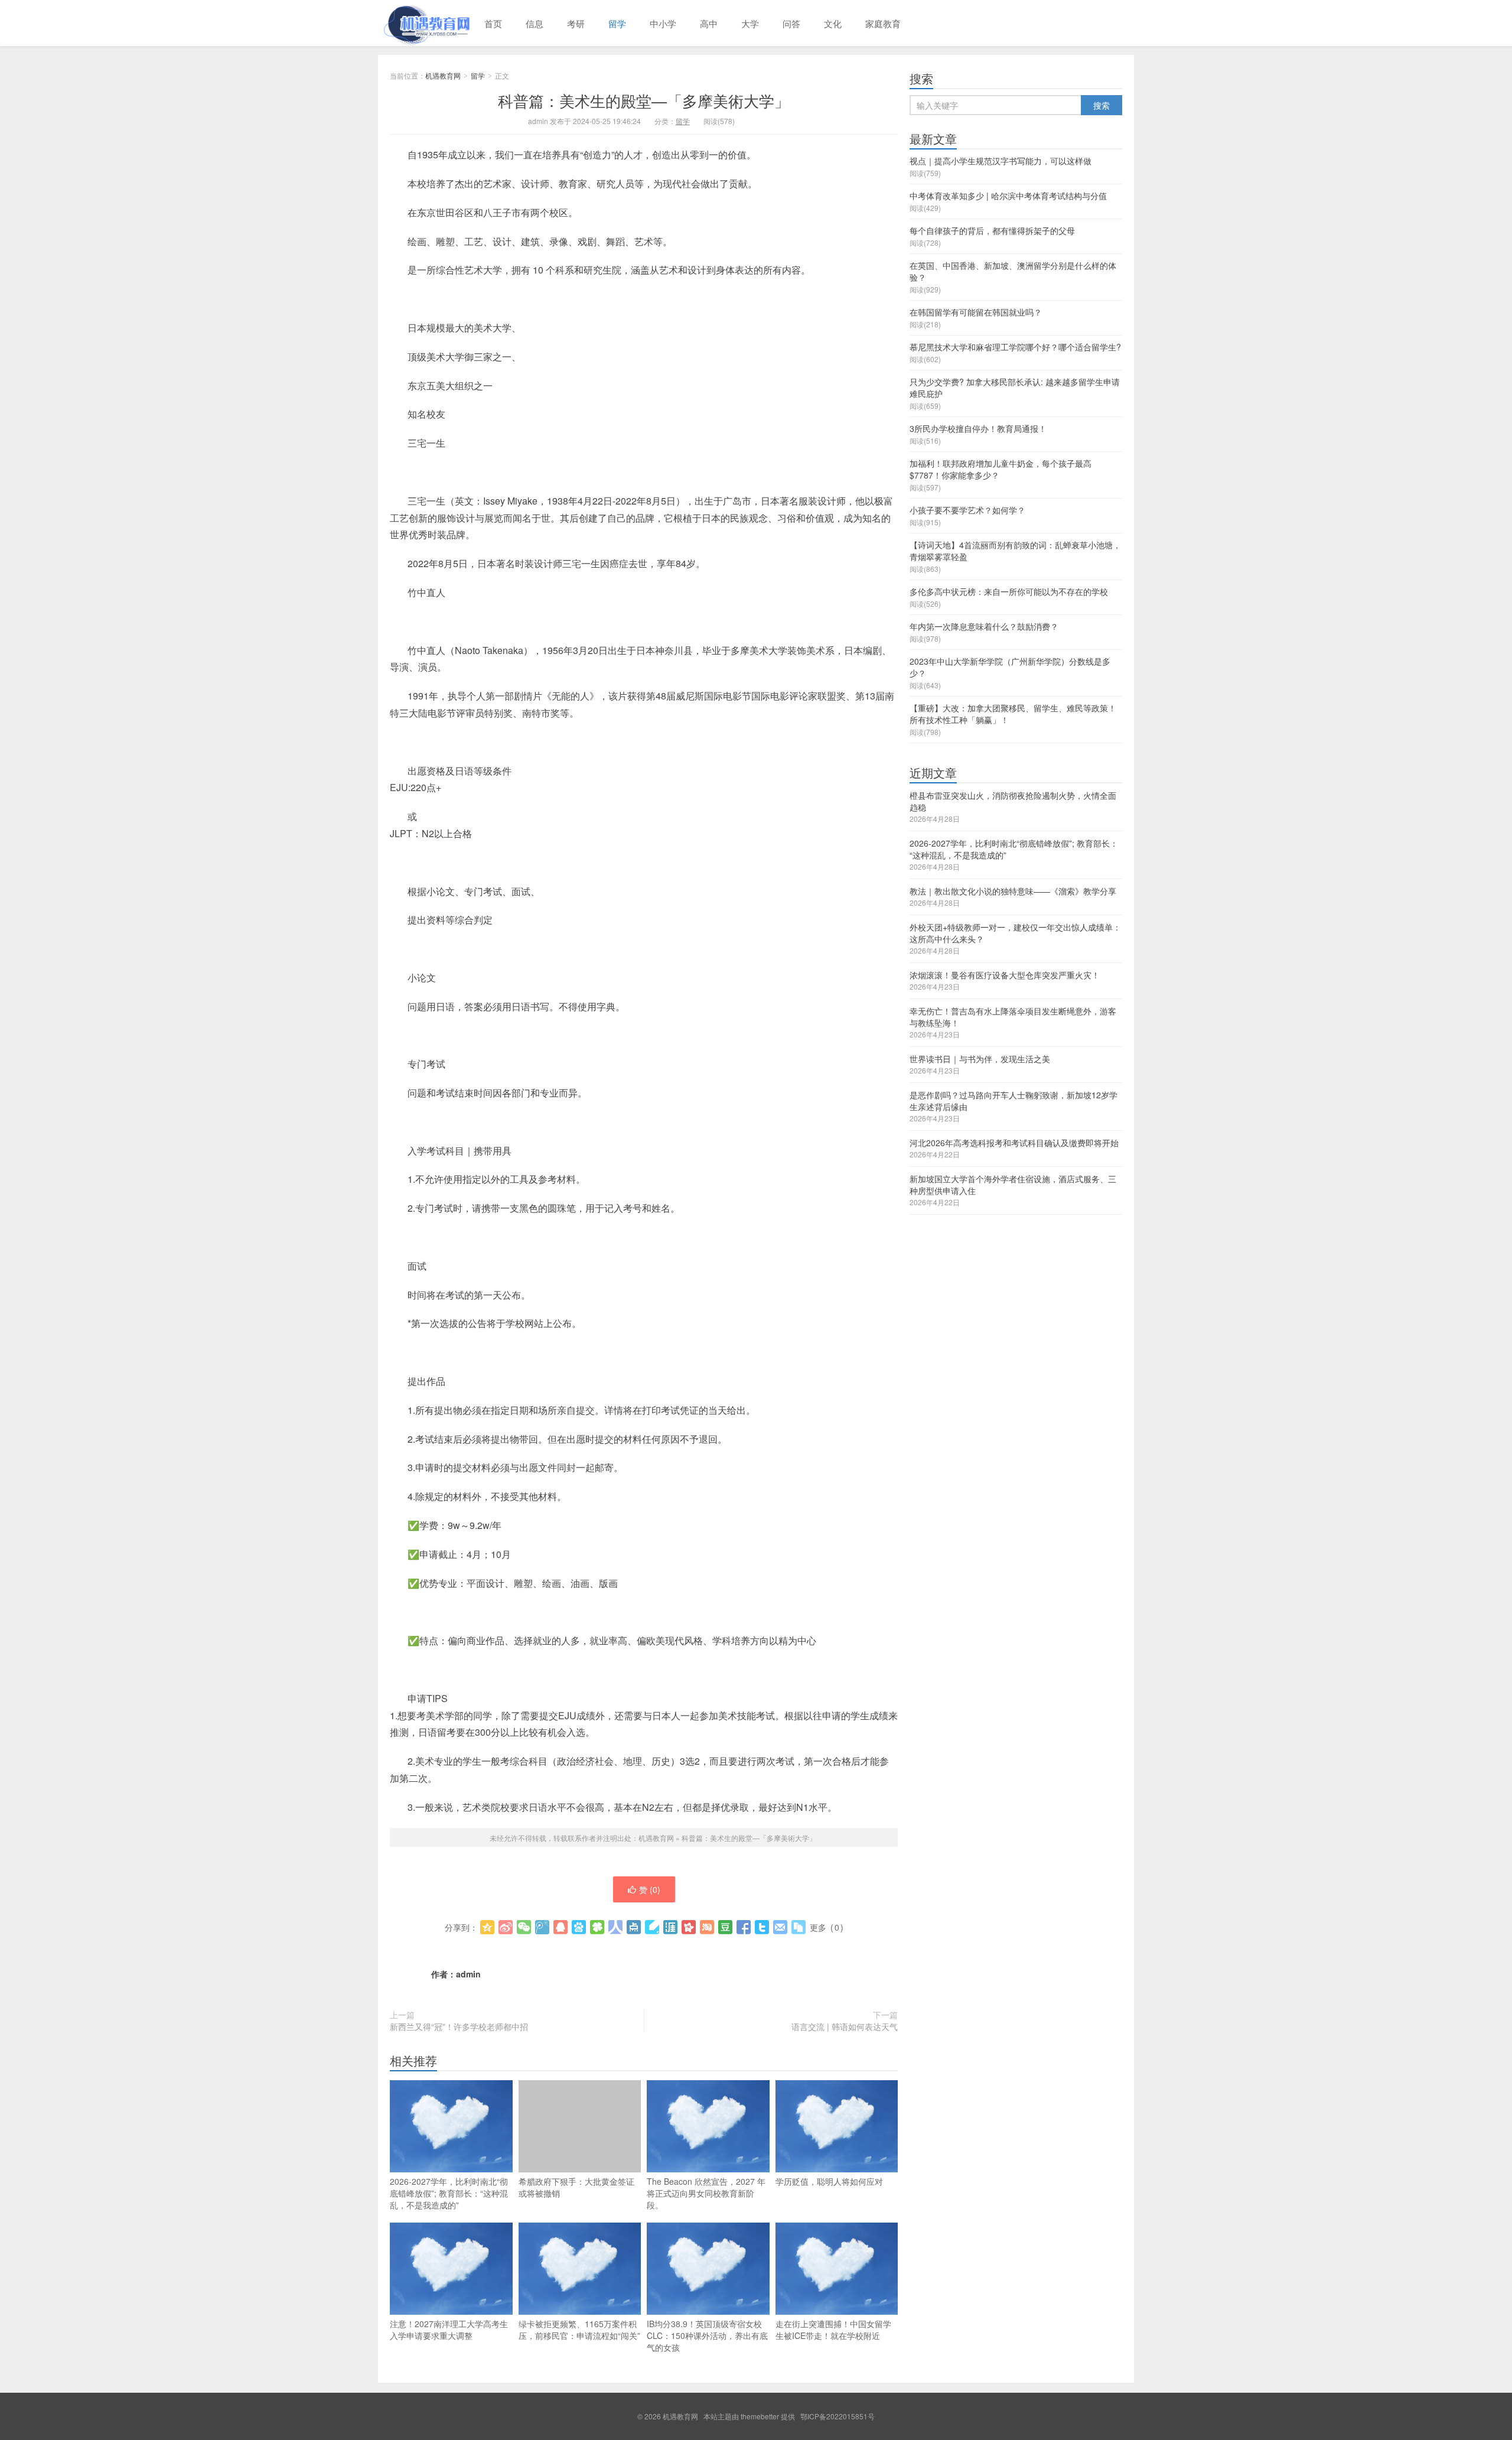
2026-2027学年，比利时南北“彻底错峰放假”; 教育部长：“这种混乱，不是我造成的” (449, 2193)
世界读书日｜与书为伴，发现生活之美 (980, 1059)
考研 (576, 23)
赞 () (650, 1889)
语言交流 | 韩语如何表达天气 (845, 2026)
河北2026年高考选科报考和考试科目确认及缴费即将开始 (1014, 1143)
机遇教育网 (425, 23)
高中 (709, 23)
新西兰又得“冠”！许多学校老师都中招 (459, 2026)
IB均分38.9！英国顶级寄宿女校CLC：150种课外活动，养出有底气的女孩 (707, 2335)
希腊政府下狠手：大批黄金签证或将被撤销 (576, 2187)
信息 (535, 23)
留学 (617, 23)
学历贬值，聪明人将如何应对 (829, 2181)
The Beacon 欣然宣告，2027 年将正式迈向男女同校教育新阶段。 (706, 2193)
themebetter (760, 2416)
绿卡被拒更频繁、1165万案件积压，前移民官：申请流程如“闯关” (579, 2330)
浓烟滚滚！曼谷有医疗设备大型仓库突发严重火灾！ (1005, 975)
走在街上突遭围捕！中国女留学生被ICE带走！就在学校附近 (833, 2330)
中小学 (663, 23)
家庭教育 (883, 23)
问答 (791, 23)
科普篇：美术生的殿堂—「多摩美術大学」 (644, 100)
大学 (750, 23)
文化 (833, 23)
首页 (493, 23)
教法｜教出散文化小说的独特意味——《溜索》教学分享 (1013, 891)
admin (468, 1974)
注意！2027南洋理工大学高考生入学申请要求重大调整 (449, 2330)
